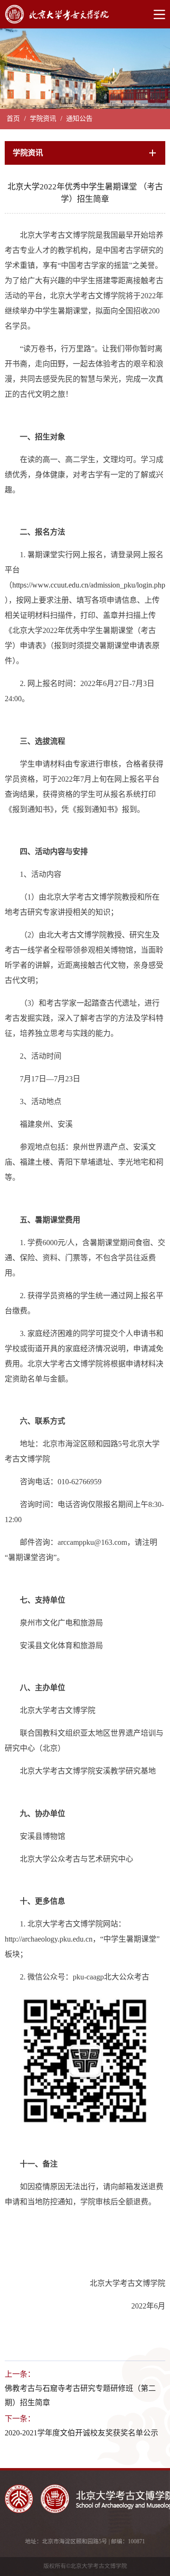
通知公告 (79, 119)
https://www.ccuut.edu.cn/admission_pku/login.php (89, 585)
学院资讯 (43, 119)
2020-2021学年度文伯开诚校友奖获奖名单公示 (81, 2433)
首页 (13, 119)
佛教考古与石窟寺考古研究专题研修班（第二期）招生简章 (80, 2395)
